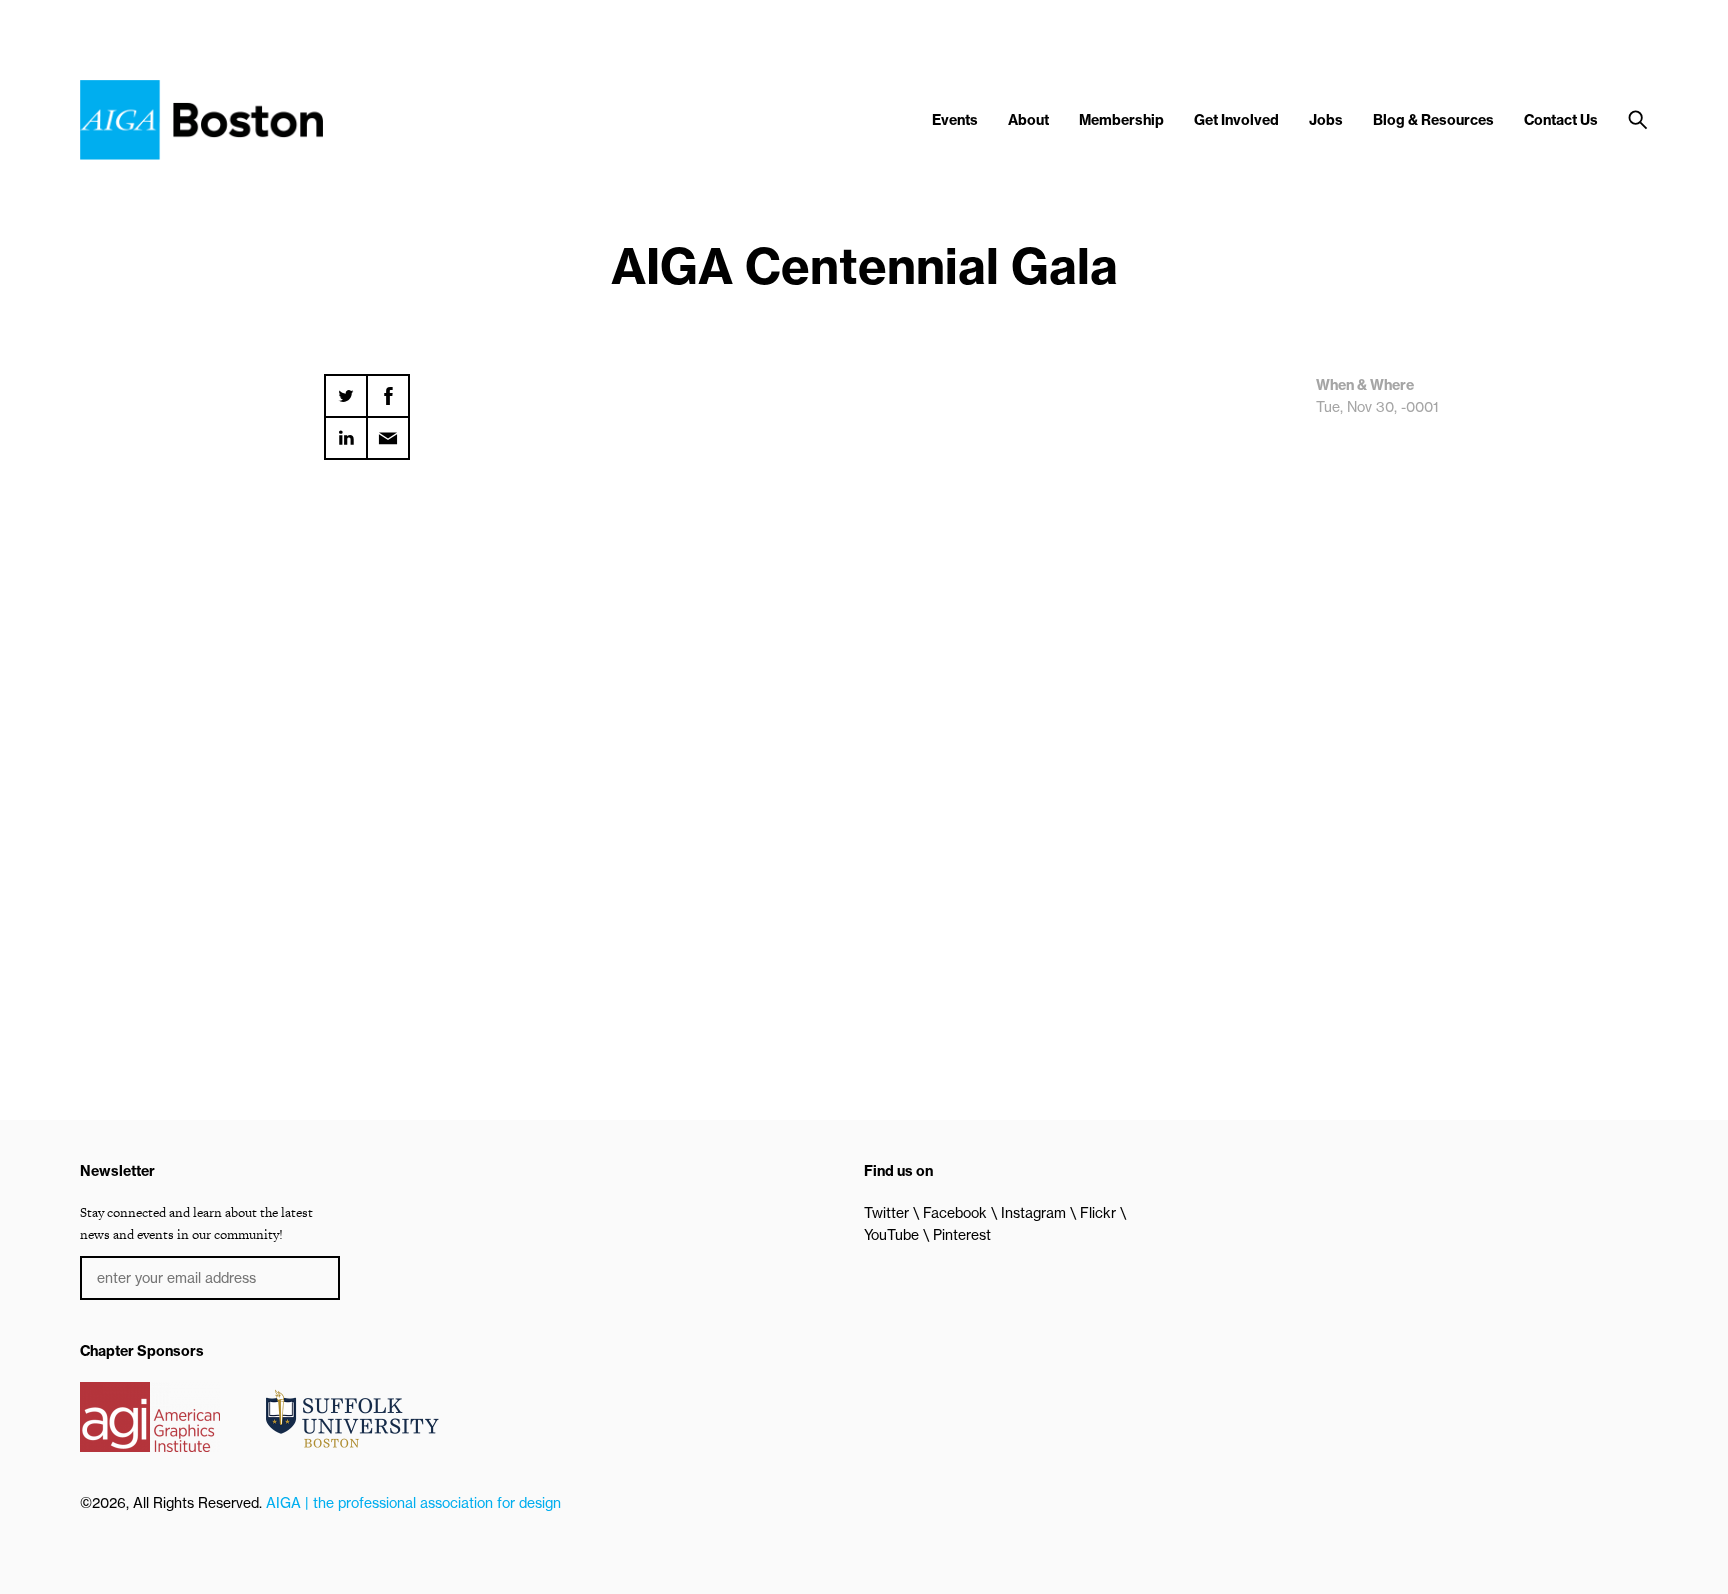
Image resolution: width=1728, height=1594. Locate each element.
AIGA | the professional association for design (413, 1503)
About (1028, 120)
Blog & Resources (1433, 120)
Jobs (1326, 120)
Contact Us (1561, 120)
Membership (1121, 120)
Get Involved (1236, 120)
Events (955, 120)
